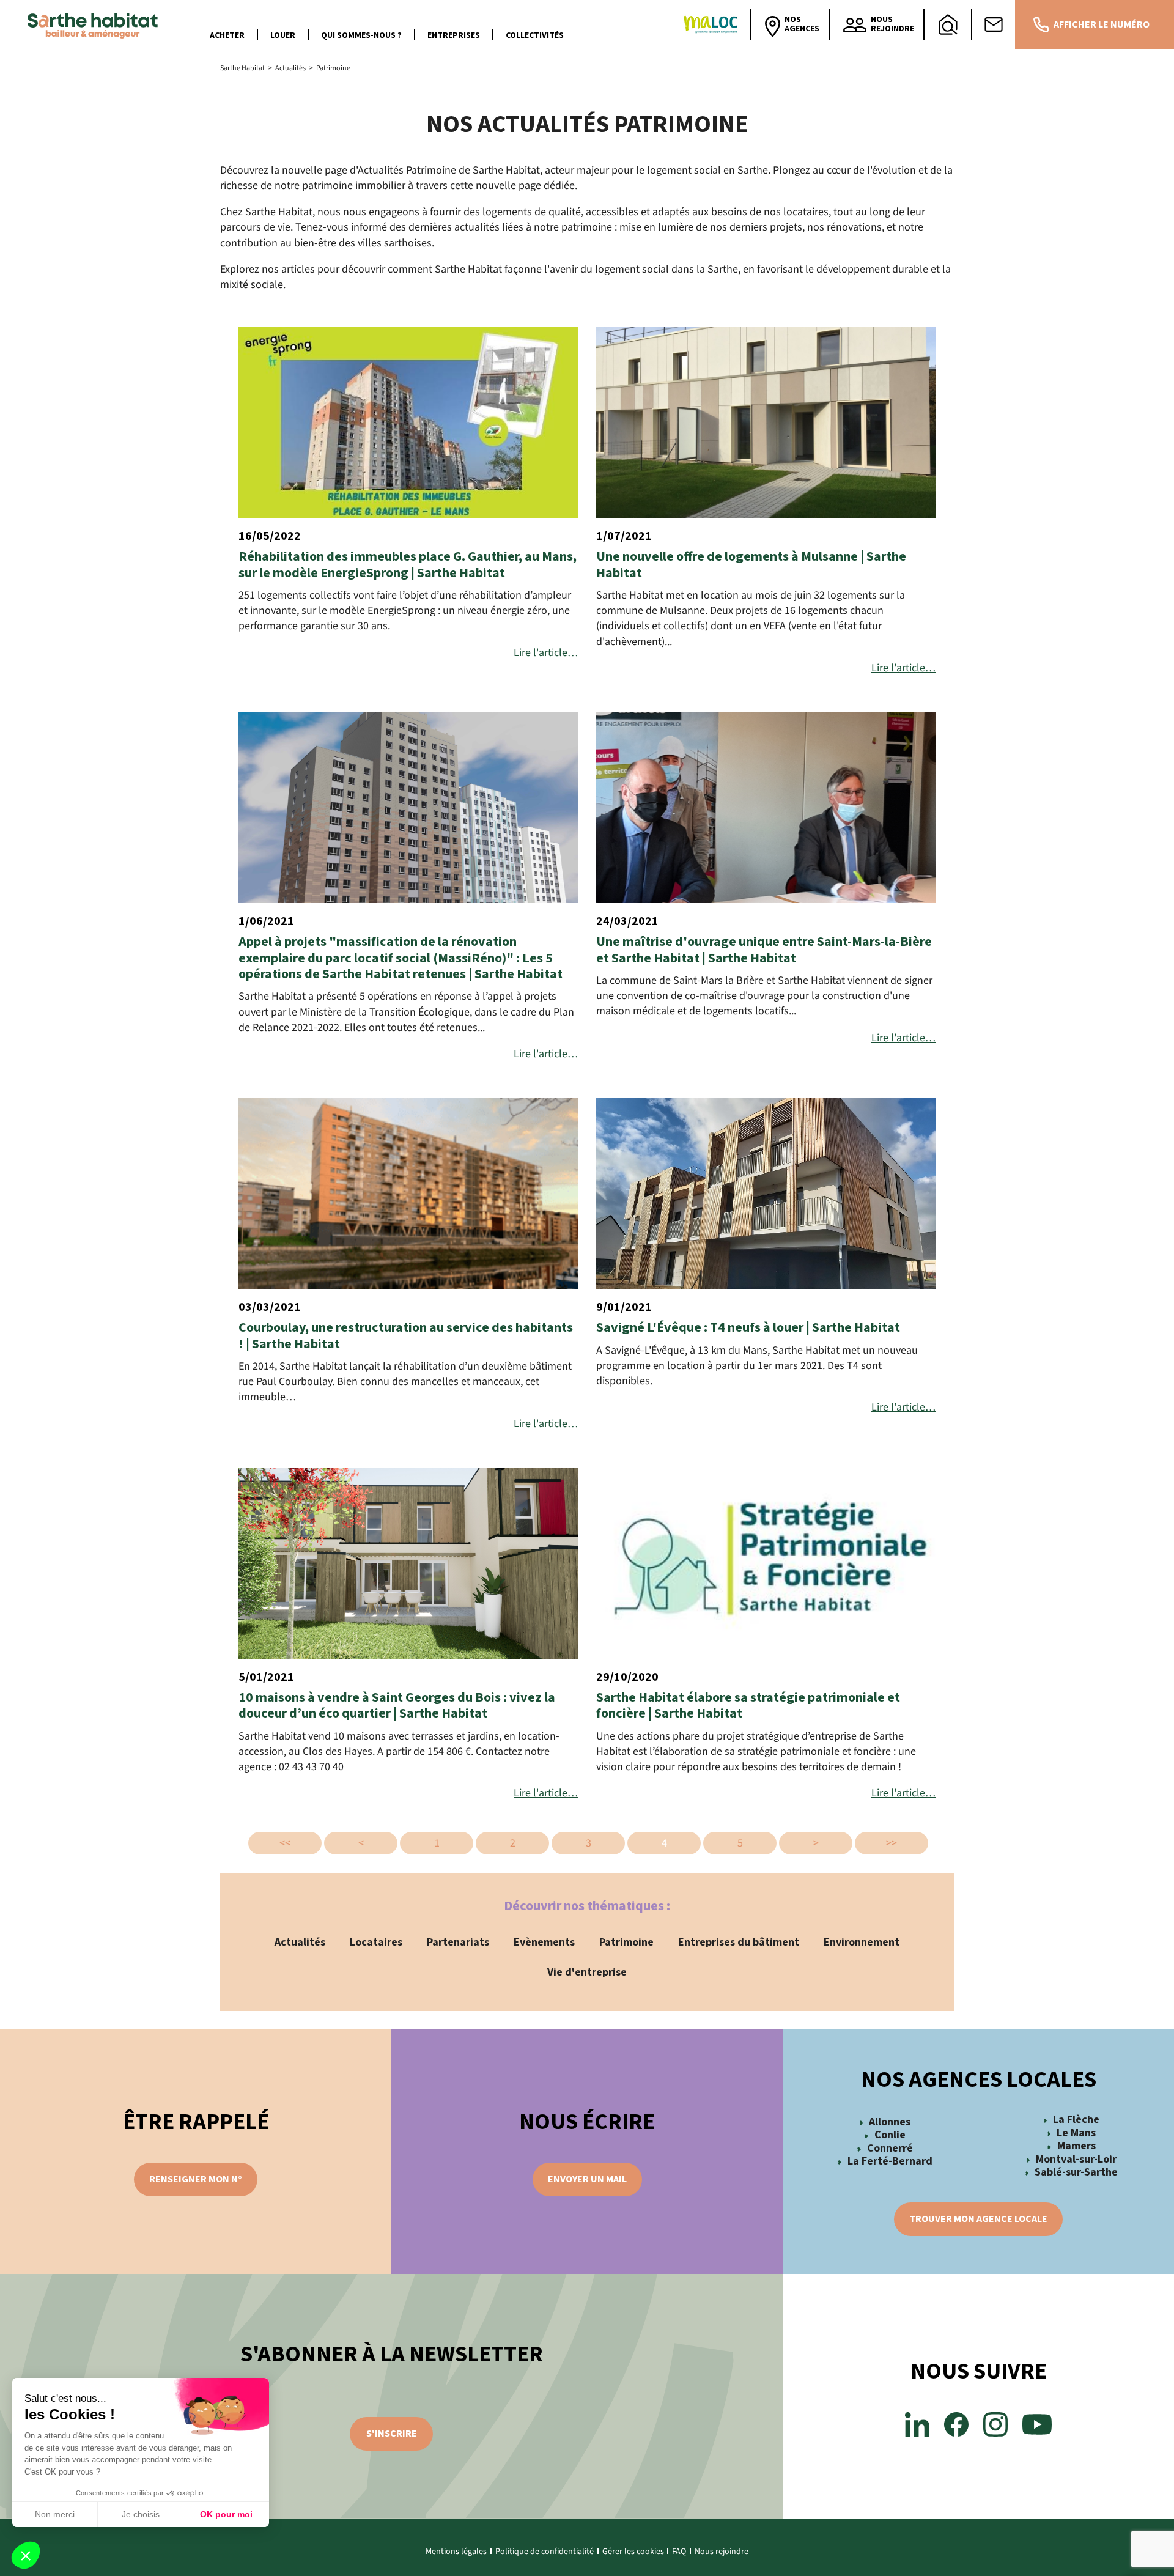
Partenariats (458, 1942)
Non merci (55, 2514)
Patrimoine (626, 1942)
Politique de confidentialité (545, 2552)
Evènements (544, 1942)
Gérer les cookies (633, 2552)
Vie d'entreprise (587, 1972)
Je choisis (141, 2514)
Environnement (862, 1942)
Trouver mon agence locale (978, 2219)
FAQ (679, 2552)
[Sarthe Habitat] (96, 24)
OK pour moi (226, 2514)
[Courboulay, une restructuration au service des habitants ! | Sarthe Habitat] (408, 1194)
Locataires (376, 1942)
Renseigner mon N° (196, 2179)
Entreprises (454, 35)
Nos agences (802, 24)
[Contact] (994, 24)
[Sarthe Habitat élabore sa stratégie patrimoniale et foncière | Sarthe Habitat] (766, 1563)
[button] (26, 2555)
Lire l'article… (546, 653)
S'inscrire (392, 2434)
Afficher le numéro (1102, 24)
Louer (283, 35)
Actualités (300, 1942)
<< (285, 1843)
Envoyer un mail (587, 2179)
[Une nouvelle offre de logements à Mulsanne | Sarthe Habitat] (766, 423)
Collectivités (535, 35)
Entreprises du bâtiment (739, 1942)
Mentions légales (456, 2552)
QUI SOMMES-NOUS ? (361, 35)
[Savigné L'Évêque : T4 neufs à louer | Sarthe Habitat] (766, 1194)
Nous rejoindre (722, 2552)
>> (892, 1843)
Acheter (227, 35)
